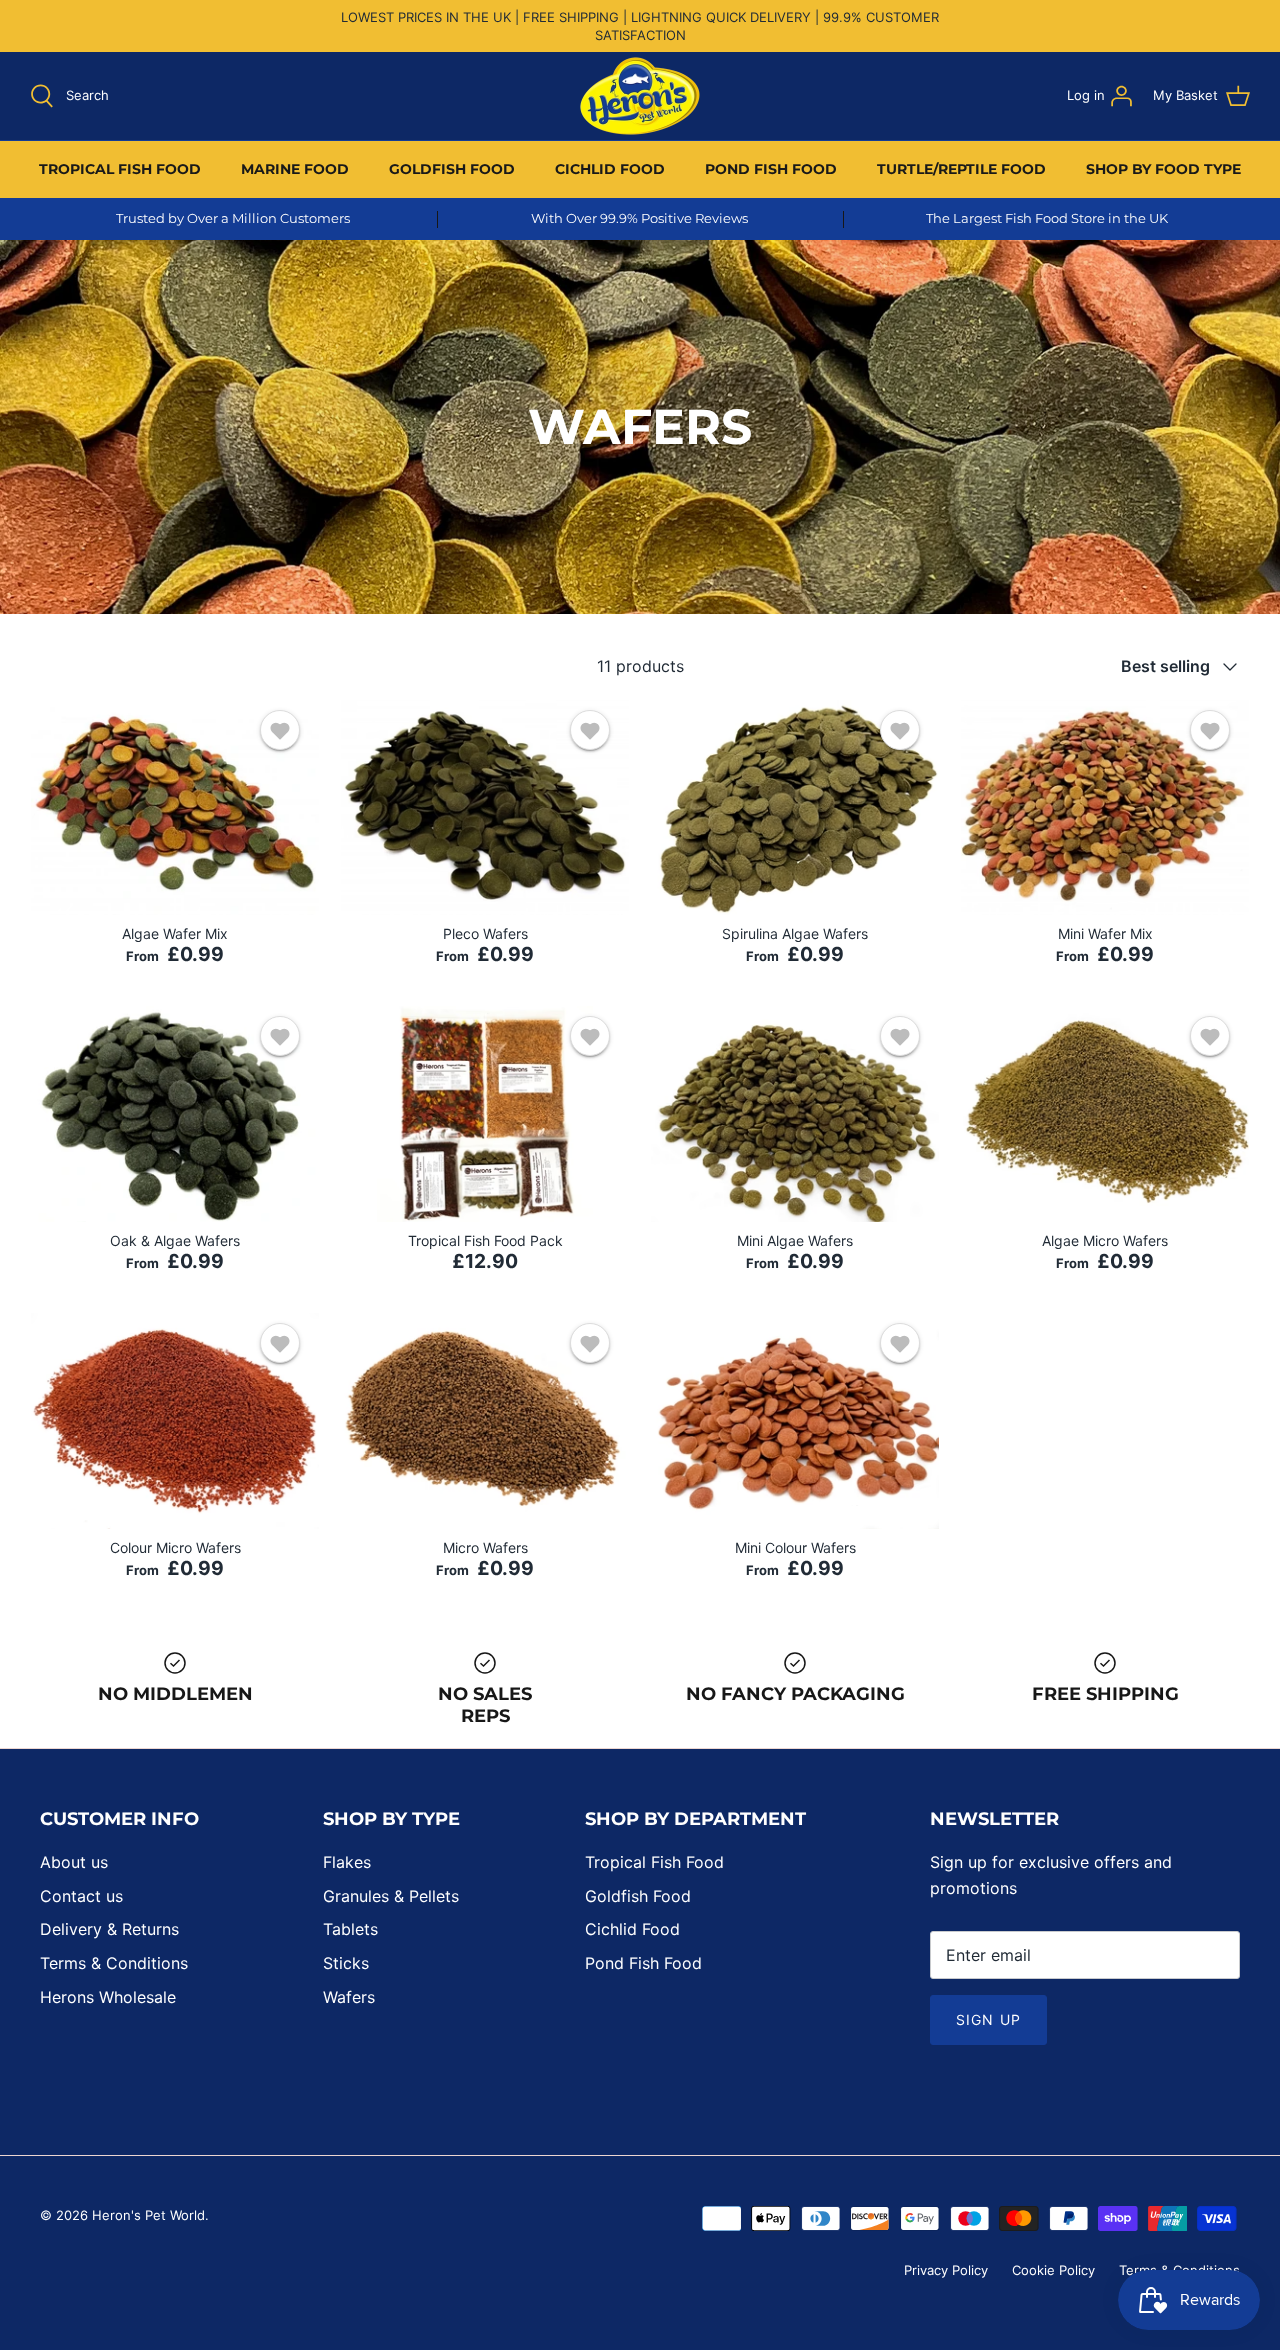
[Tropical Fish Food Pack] (485, 1114)
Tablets (350, 1929)
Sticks (346, 1963)
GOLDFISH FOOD (452, 169)
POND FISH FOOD (771, 169)
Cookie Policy (1053, 2270)
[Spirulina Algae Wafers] (795, 808)
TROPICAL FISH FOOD (120, 169)
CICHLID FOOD (610, 169)
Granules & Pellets (391, 1896)
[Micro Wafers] (485, 1421)
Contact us (81, 1896)
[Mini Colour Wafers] (795, 1421)
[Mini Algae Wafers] (795, 1114)
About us (74, 1862)
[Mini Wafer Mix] (1105, 808)
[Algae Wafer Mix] (175, 808)
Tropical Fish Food (654, 1862)
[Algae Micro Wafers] (1105, 1114)
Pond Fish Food (643, 1963)
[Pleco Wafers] (485, 808)
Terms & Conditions (114, 1963)
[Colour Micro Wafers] (175, 1421)
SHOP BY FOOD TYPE (1163, 169)
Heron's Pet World (148, 2215)
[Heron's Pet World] (640, 96)
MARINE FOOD (295, 169)
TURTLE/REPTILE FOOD (961, 169)
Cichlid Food (632, 1929)
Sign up (988, 2019)
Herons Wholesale (108, 1997)
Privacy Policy (946, 2270)
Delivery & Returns (109, 1929)
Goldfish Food (638, 1896)
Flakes (347, 1862)
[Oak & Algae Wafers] (175, 1114)
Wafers (349, 1997)
